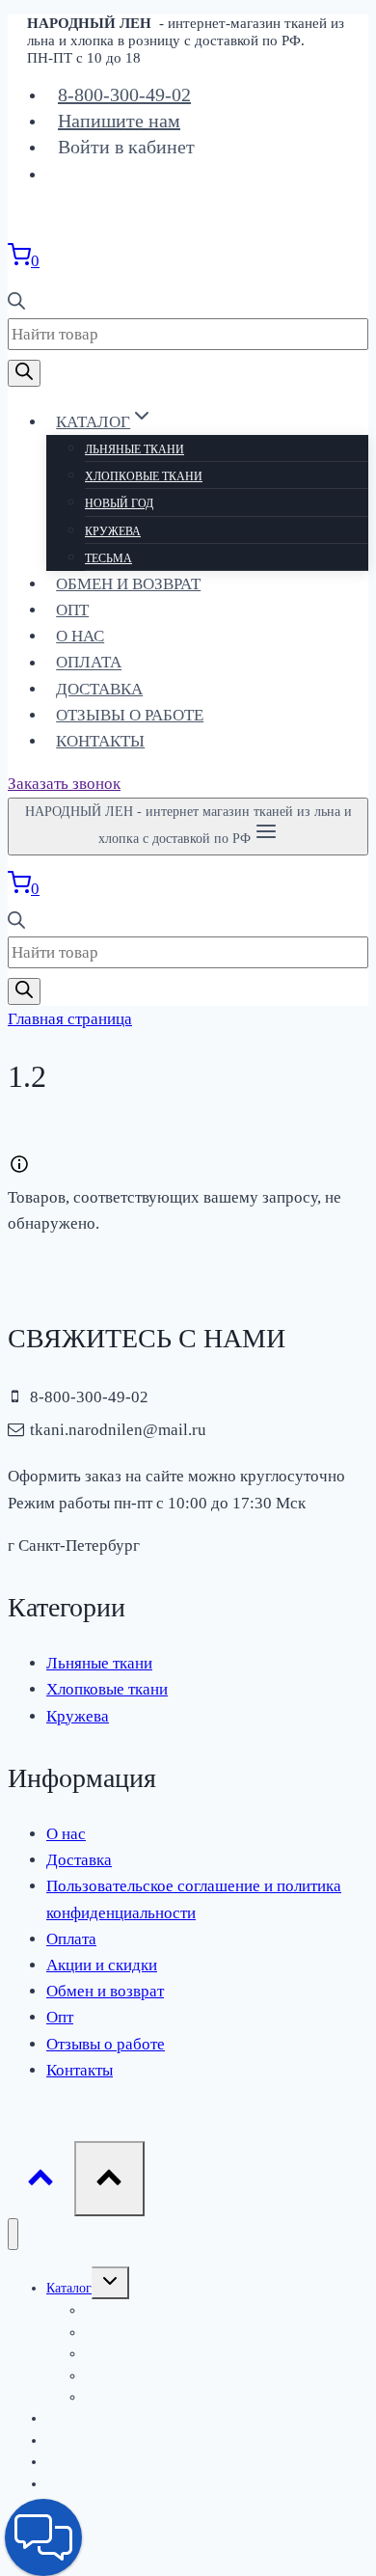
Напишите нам (119, 121)
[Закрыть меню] (13, 2234)
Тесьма (108, 558)
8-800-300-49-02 (124, 95)
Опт (72, 610)
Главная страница (70, 1019)
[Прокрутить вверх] (41, 2183)
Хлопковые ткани (144, 476)
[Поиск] (24, 373)
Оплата (89, 663)
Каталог (69, 2288)
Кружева (113, 531)
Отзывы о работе (130, 715)
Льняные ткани (134, 449)
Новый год (119, 503)
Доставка (99, 689)
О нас (80, 636)
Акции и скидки (102, 1965)
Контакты (100, 741)
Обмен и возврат (128, 584)
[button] (43, 2537)
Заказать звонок (64, 784)
